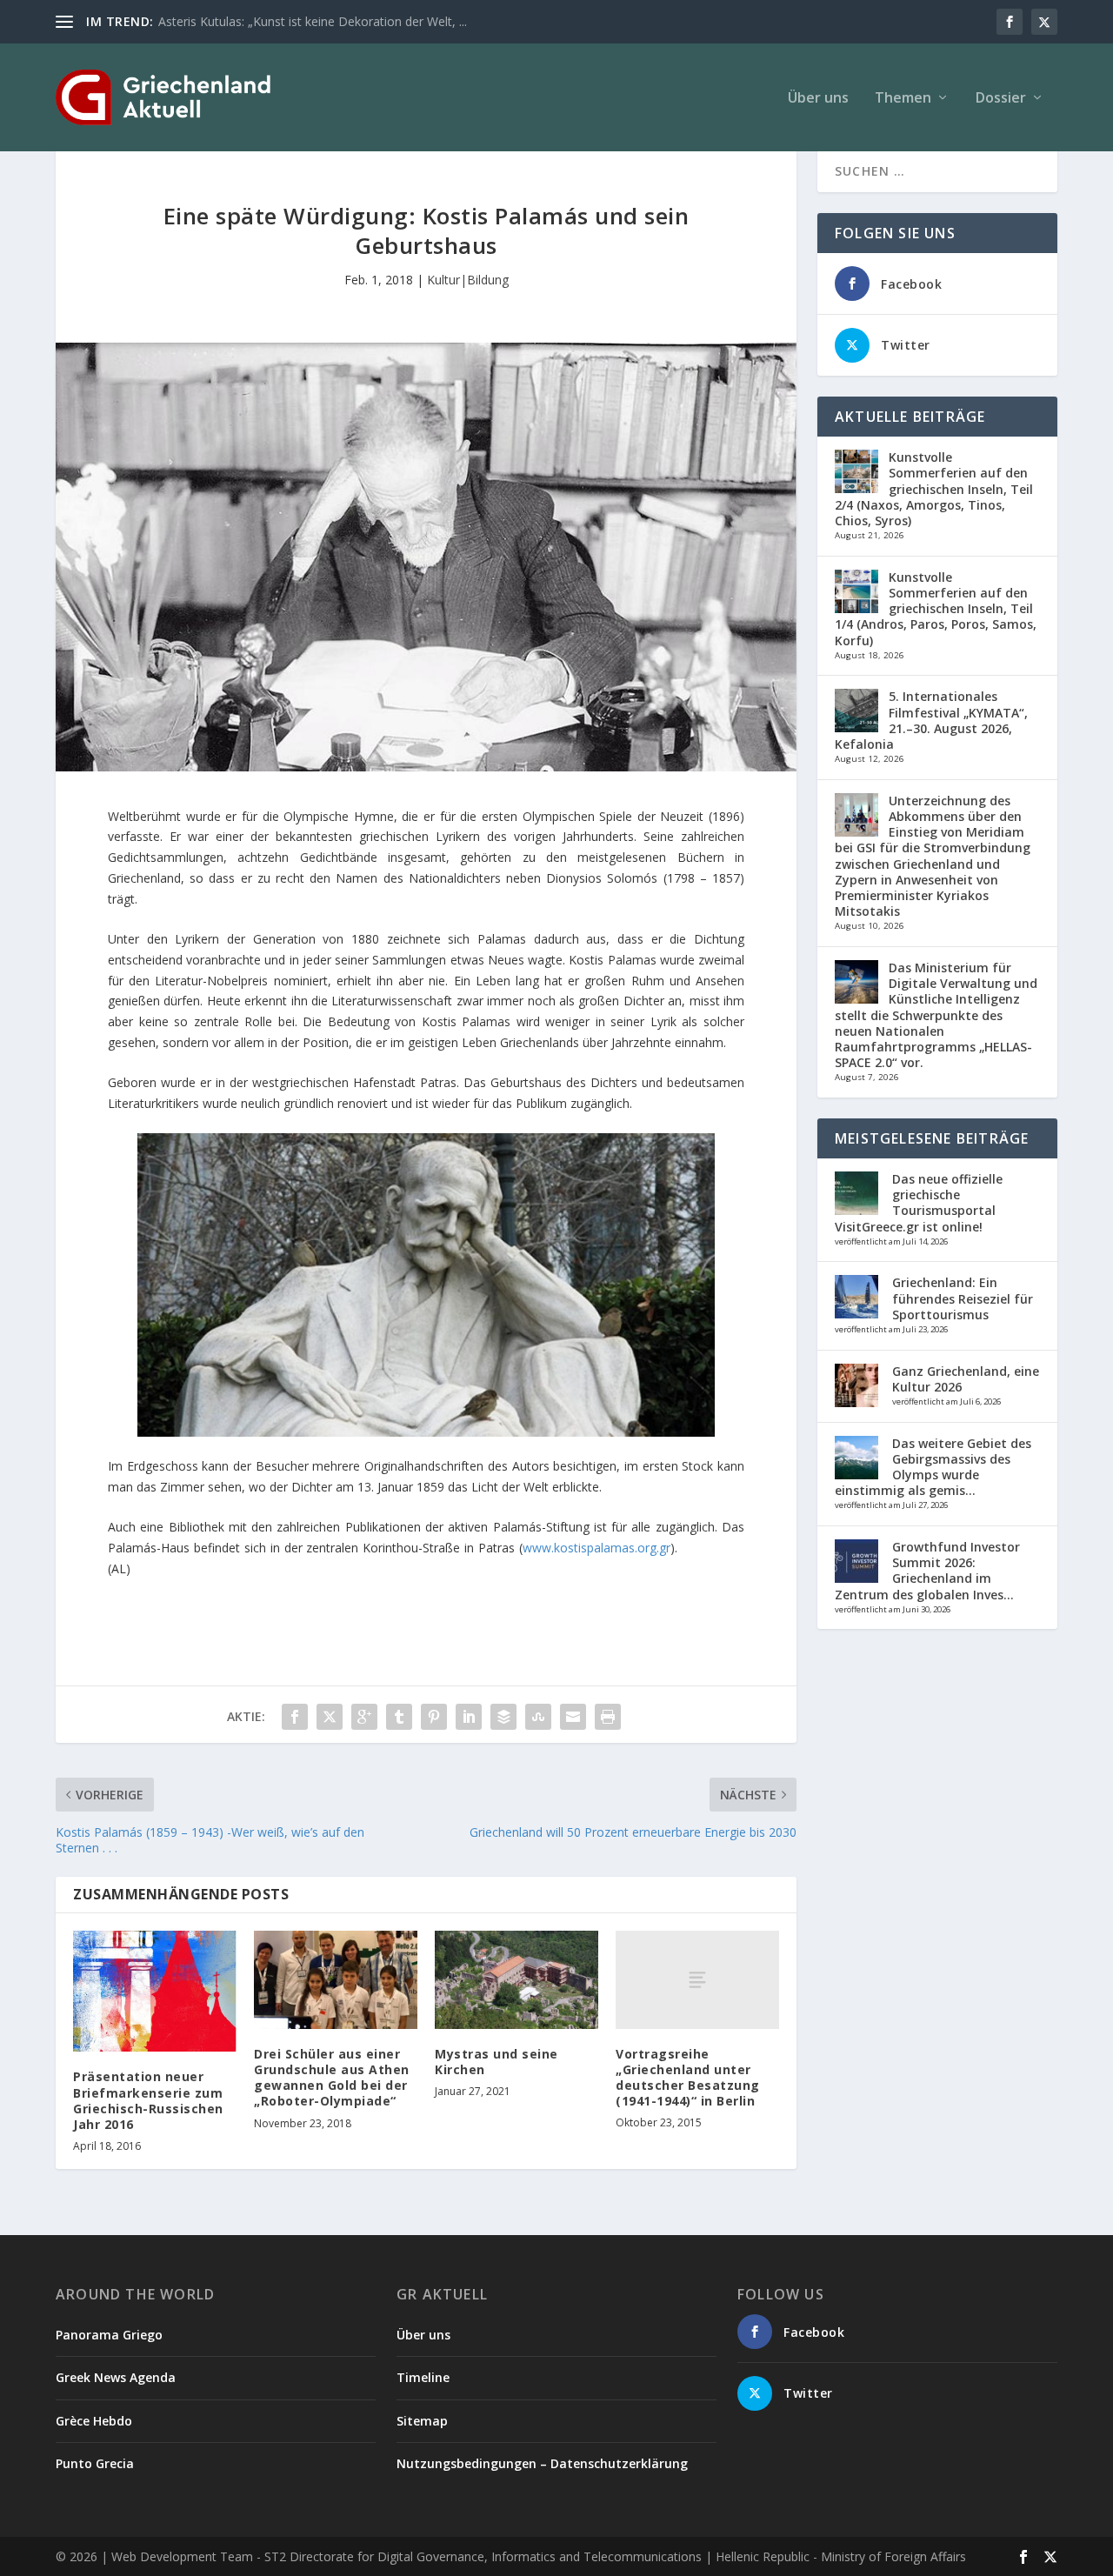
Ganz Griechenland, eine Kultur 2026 (966, 1379)
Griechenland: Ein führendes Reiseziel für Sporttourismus (963, 1298)
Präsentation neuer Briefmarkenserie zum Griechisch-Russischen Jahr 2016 (148, 2100)
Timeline (423, 2377)
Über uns (818, 99)
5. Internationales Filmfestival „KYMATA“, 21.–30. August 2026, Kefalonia (931, 720)
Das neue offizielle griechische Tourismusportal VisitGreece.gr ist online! (919, 1203)
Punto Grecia (95, 2463)
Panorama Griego (109, 2335)
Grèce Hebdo (94, 2421)
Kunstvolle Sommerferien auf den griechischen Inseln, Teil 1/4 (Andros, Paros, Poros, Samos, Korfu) (936, 609)
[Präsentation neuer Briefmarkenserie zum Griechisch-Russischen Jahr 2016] (155, 1991)
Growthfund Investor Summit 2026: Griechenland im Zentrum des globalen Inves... (927, 1571)
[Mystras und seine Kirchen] (517, 1980)
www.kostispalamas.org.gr (596, 1548)
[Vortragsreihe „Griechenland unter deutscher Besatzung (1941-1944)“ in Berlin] (697, 1980)
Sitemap (422, 2421)
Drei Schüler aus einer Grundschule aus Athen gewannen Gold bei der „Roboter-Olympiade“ (332, 2078)
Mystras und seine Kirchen (497, 2062)
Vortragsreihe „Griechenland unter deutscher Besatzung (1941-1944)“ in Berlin (688, 2078)
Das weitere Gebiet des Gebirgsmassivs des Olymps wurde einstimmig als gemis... (933, 1467)
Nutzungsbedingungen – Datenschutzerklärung (542, 2463)
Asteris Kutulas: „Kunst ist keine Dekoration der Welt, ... (313, 21)
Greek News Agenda (116, 2377)
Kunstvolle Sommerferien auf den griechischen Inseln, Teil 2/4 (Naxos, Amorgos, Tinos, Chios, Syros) (934, 489)
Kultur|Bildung (468, 280)
